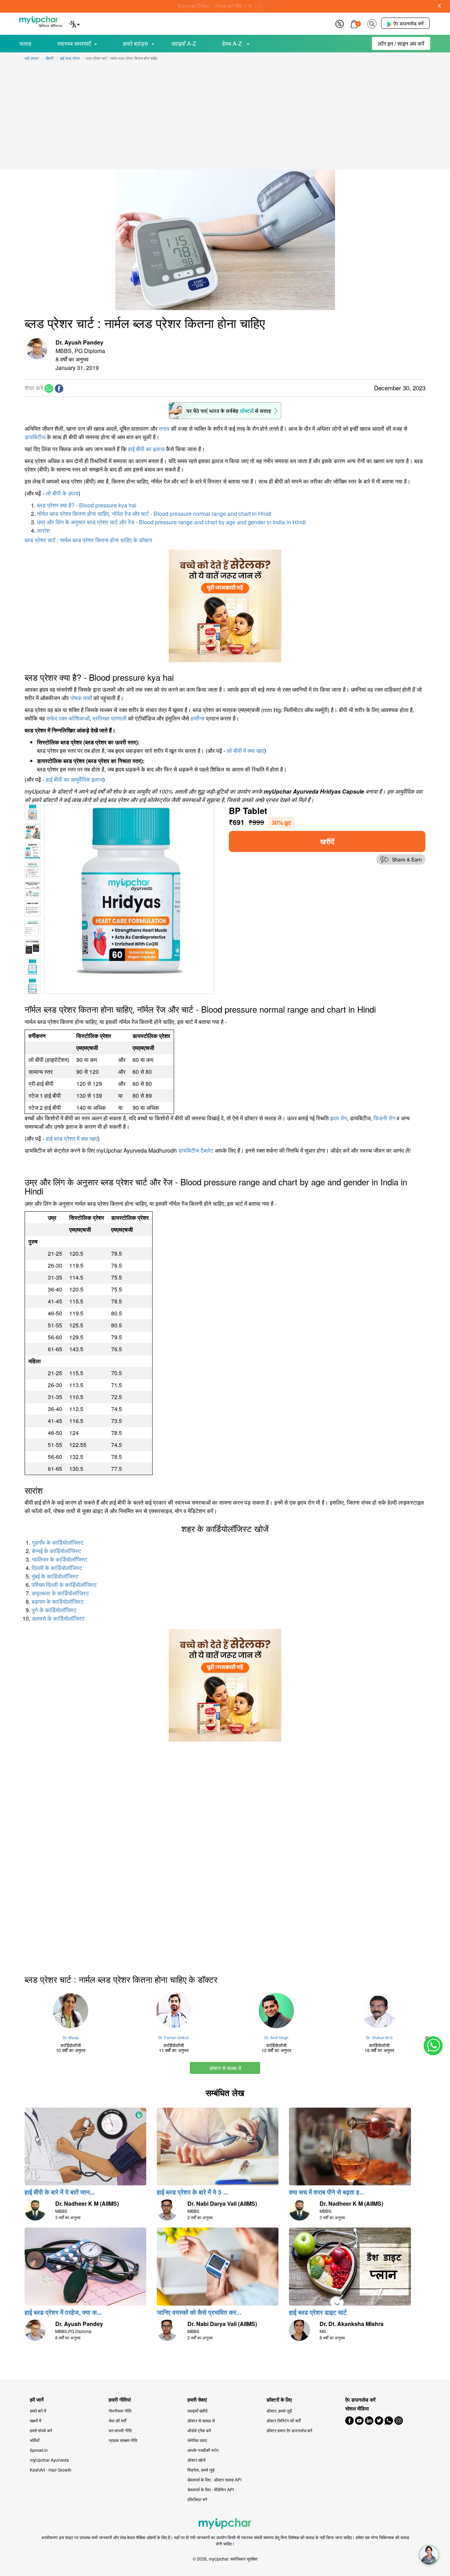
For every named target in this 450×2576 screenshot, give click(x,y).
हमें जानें (37, 2400)
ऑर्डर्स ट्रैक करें (199, 2430)
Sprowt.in (39, 2450)
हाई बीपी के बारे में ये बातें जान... (60, 2192)
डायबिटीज (35, 437)
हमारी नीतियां (120, 2400)
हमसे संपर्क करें (41, 2430)
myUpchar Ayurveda (49, 2460)
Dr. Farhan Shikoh (174, 2037)
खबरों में (36, 2420)
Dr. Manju (71, 2037)
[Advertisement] (225, 117)
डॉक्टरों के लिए (279, 2400)
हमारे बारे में (38, 2411)
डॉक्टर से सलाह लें (225, 2068)
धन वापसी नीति (120, 2430)
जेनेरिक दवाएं (197, 2440)
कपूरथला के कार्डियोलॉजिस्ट (60, 1593)
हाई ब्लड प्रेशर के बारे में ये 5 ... (193, 2192)
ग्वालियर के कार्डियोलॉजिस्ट (59, 1559)
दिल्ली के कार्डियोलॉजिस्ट (57, 1568)
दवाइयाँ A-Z (184, 43)
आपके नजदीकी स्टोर (203, 2450)
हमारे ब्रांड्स (136, 43)
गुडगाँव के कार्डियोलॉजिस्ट (58, 1542)
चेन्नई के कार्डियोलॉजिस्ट (56, 1551)
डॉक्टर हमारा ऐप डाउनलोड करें (289, 2430)
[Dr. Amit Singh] (277, 2011)
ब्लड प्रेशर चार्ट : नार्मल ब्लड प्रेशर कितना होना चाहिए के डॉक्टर (88, 540)
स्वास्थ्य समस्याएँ (74, 43)
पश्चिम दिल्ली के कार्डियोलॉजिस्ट (64, 1585)
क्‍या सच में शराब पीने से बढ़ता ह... (327, 2192)
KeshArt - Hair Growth (51, 2470)
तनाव (164, 428)
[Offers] (340, 23)
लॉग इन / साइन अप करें (401, 43)
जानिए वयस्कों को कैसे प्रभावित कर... (199, 2312)
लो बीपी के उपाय (62, 493)
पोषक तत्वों (81, 698)
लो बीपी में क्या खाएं (246, 751)
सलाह (25, 43)
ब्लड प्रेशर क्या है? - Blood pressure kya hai (87, 505)
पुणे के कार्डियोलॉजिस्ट (54, 1610)
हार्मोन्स (198, 718)
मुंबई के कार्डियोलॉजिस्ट (55, 1576)
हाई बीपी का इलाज (146, 449)
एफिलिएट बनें (197, 2499)
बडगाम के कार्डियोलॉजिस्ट (58, 1601)
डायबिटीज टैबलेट (196, 1150)
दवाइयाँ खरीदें (197, 2411)
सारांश (43, 530)
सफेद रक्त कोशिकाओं (68, 718)
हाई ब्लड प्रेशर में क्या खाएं (72, 1138)
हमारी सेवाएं (197, 2400)
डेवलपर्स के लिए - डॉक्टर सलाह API (214, 2479)
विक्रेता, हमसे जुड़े (201, 2470)
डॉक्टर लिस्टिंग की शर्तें (284, 2420)
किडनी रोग (384, 1118)
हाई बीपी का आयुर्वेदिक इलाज (74, 779)
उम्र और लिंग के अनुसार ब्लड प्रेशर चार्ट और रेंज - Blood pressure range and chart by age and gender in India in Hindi (171, 522)
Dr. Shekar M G (379, 2037)
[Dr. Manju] (71, 2011)
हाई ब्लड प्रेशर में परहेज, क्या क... (63, 2312)
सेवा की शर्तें (117, 2420)
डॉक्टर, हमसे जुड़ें (279, 2411)
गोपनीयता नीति (120, 2411)
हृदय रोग (339, 1118)
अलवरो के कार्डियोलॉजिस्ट (58, 1618)
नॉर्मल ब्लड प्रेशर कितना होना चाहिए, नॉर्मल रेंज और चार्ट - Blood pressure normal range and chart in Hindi (154, 514)
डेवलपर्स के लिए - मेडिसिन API (211, 2489)
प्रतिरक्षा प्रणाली (110, 718)
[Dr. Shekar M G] (380, 2011)
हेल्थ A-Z (233, 43)
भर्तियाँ (35, 2440)
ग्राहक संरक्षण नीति (123, 2440)
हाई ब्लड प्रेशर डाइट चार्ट (318, 2312)
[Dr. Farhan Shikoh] (174, 2011)
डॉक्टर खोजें (196, 2460)
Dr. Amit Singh (276, 2037)
